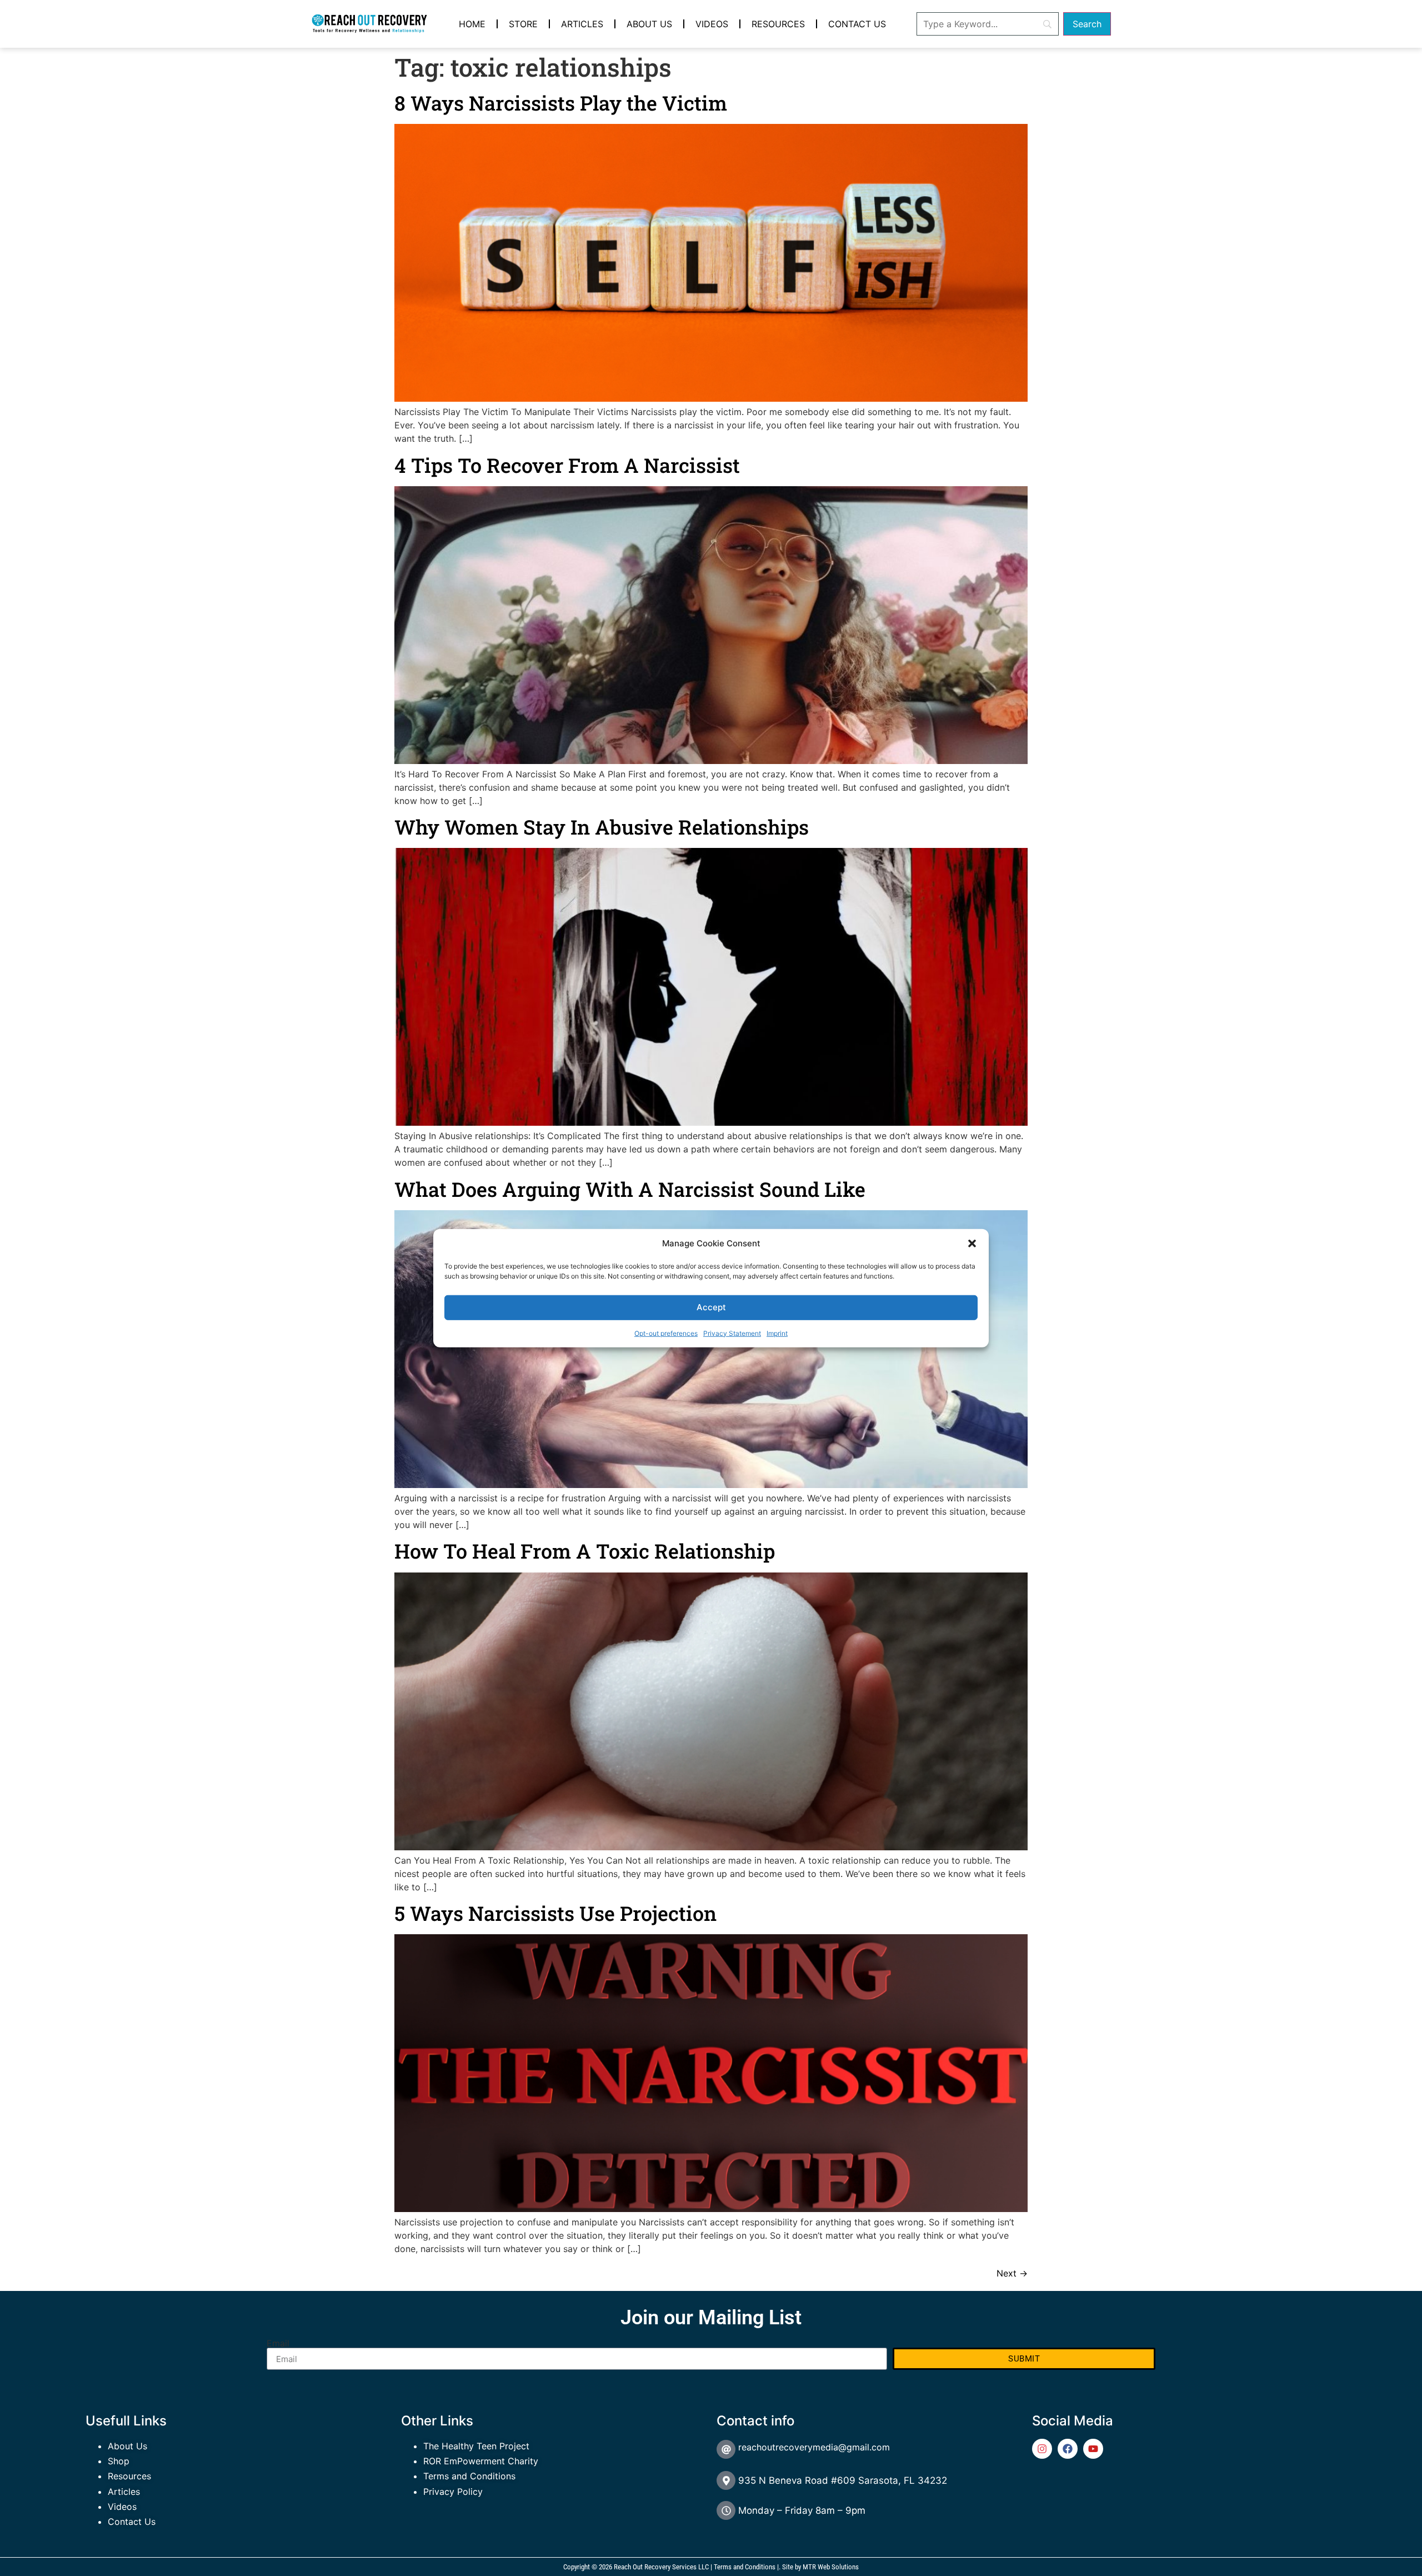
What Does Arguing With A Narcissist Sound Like (630, 1189)
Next (1012, 2273)
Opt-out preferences (666, 1333)
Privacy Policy (453, 2492)
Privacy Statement (732, 1333)
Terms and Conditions (469, 2476)
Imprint (777, 1333)
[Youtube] (1093, 2449)
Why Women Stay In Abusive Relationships (602, 827)
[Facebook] (1068, 2449)
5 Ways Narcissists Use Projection (555, 1913)
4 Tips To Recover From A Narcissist (567, 465)
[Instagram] (1042, 2449)
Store (523, 24)
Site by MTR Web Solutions (820, 2567)
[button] (972, 1244)
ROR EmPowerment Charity (481, 2461)
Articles (582, 24)
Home (472, 24)
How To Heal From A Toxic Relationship (585, 1551)
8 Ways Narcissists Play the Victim (561, 103)
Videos (712, 24)
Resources (778, 24)
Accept (711, 1307)
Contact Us (857, 24)
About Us (649, 24)
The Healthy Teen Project (476, 2446)
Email (278, 2343)
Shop (119, 2461)
